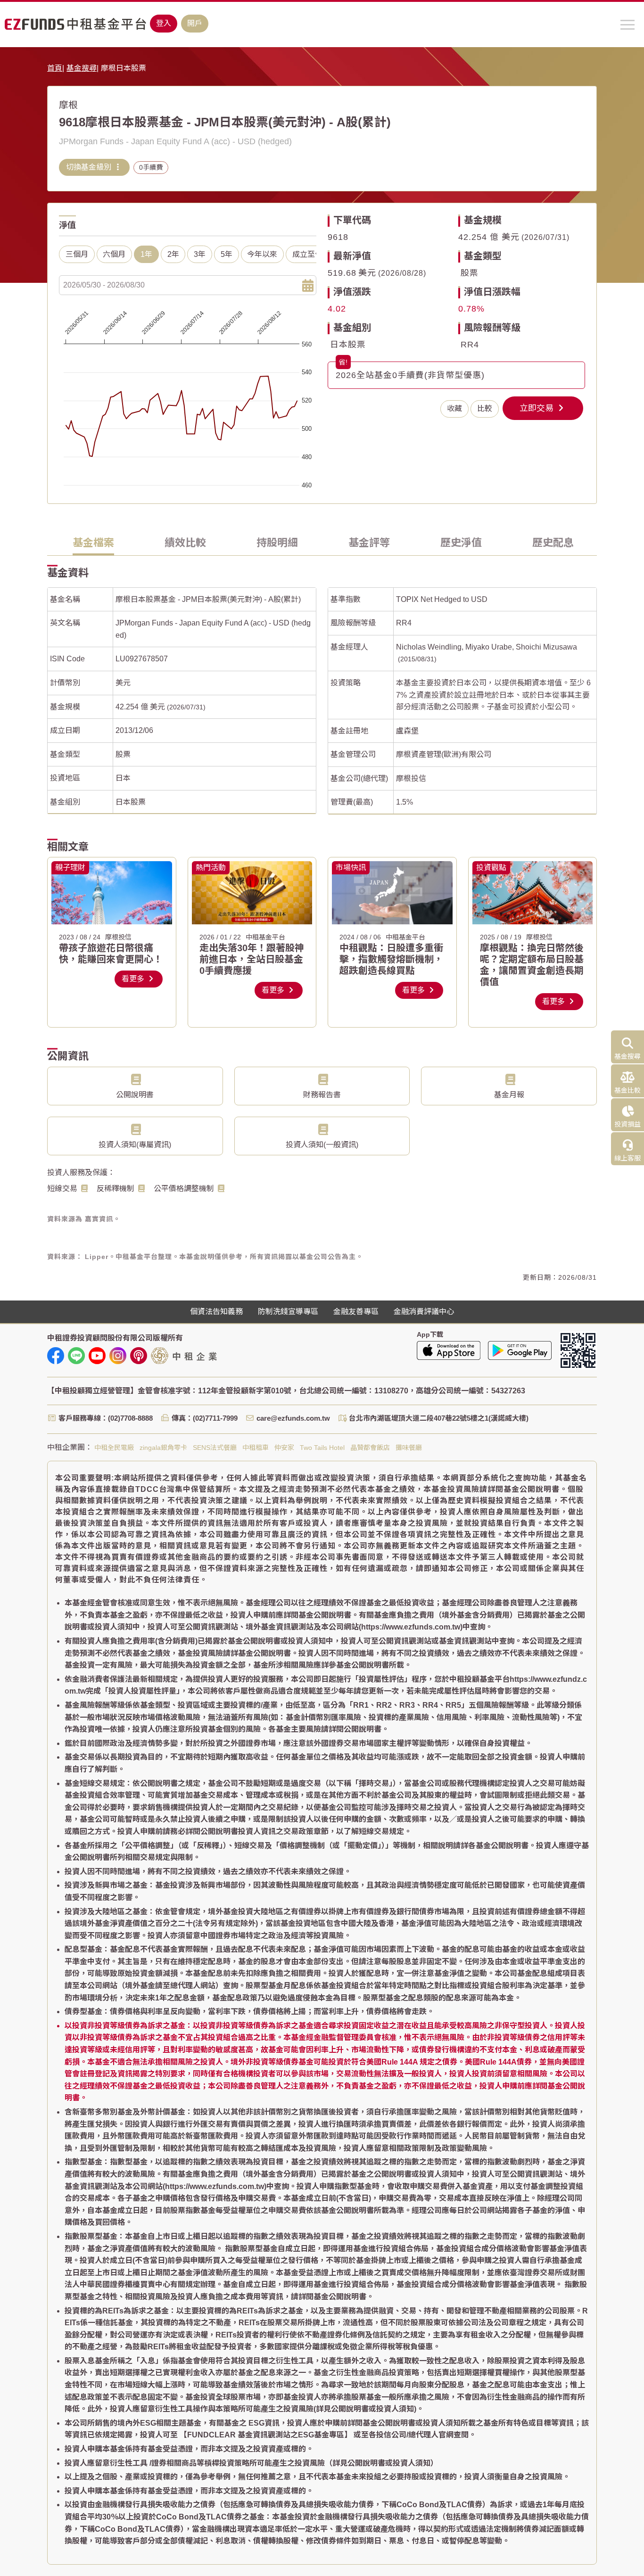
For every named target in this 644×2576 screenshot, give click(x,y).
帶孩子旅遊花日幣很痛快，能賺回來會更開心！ (111, 954)
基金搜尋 (82, 68)
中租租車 (256, 1448)
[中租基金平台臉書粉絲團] (56, 1356)
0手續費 (151, 167)
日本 (123, 778)
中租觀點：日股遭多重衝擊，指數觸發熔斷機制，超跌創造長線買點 (391, 959)
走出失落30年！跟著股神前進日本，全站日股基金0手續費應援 (252, 959)
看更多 (134, 979)
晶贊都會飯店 (370, 1448)
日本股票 (348, 345)
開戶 (195, 23)
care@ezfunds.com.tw (293, 1418)
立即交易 (538, 408)
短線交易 (62, 1189)
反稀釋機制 (116, 1189)
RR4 (470, 345)
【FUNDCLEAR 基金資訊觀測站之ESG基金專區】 (266, 2435)
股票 (470, 273)
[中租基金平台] (75, 24)
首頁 (55, 68)
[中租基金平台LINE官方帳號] (76, 1356)
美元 (123, 683)
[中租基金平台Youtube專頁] (97, 1356)
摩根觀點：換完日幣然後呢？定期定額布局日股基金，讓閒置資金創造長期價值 (532, 965)
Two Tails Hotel (322, 1448)
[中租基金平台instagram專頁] (118, 1356)
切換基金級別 (90, 167)
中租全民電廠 (114, 1448)
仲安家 (284, 1448)
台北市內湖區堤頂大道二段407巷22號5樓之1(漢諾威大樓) (439, 1418)
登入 (164, 23)
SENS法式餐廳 (215, 1448)
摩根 (68, 105)
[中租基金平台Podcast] (139, 1356)
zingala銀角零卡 (163, 1448)
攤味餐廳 (409, 1448)
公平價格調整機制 (184, 1189)
